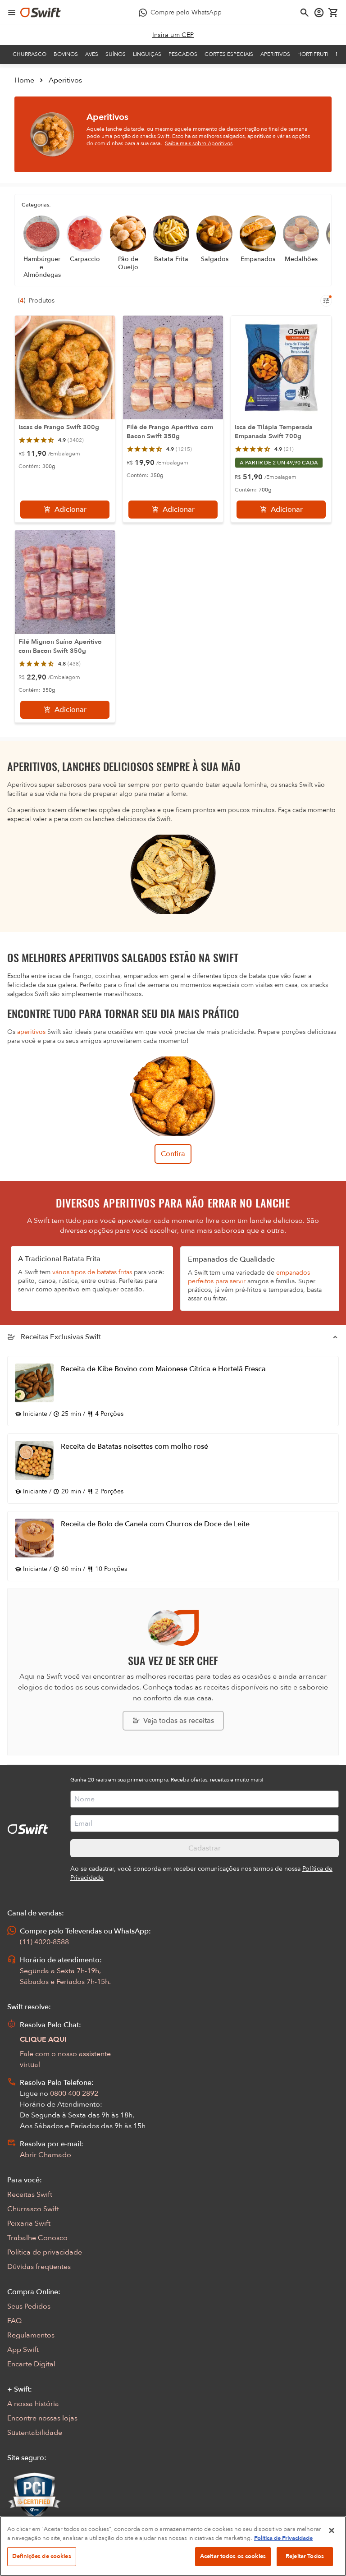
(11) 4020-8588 (44, 1942)
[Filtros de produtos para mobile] (326, 301)
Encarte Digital (31, 2364)
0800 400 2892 (74, 2094)
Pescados (183, 54)
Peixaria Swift (29, 2223)
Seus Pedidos (29, 2306)
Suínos (116, 54)
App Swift (23, 2350)
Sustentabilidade (35, 2433)
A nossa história (33, 2404)
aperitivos (31, 1032)
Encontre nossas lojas (42, 2418)
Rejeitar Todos (305, 2556)
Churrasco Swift (33, 2209)
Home (24, 80)
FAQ (14, 2321)
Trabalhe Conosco (37, 2238)
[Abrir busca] (305, 13)
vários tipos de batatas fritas (92, 1272)
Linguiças (147, 54)
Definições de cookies (42, 2556)
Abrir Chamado (46, 2155)
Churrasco (30, 54)
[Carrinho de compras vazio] (333, 13)
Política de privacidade (45, 2252)
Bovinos (66, 54)
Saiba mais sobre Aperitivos (199, 143)
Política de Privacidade (283, 2538)
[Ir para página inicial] (41, 13)
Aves (92, 54)
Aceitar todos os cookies (233, 2556)
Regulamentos (31, 2335)
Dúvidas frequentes (39, 2267)
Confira (173, 1154)
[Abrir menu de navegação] (12, 13)
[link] (173, 35)
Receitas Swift (30, 2195)
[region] (173, 2546)
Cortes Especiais (229, 54)
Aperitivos (275, 54)
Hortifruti (313, 54)
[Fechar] (332, 2530)
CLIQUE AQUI (43, 2039)
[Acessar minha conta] (319, 13)
